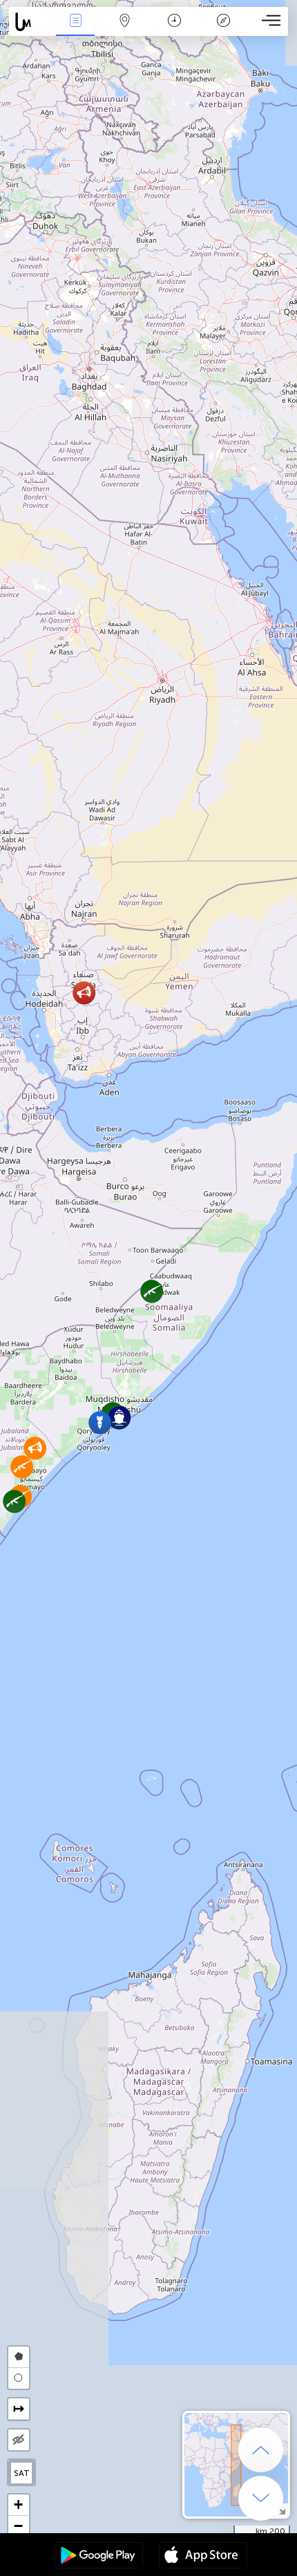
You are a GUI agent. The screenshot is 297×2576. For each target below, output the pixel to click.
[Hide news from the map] (19, 2440)
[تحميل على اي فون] (203, 2557)
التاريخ (174, 30)
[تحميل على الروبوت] (99, 2557)
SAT (22, 2473)
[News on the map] (30, 22)
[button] (100, 1422)
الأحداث (75, 30)
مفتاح (223, 30)
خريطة (125, 30)
